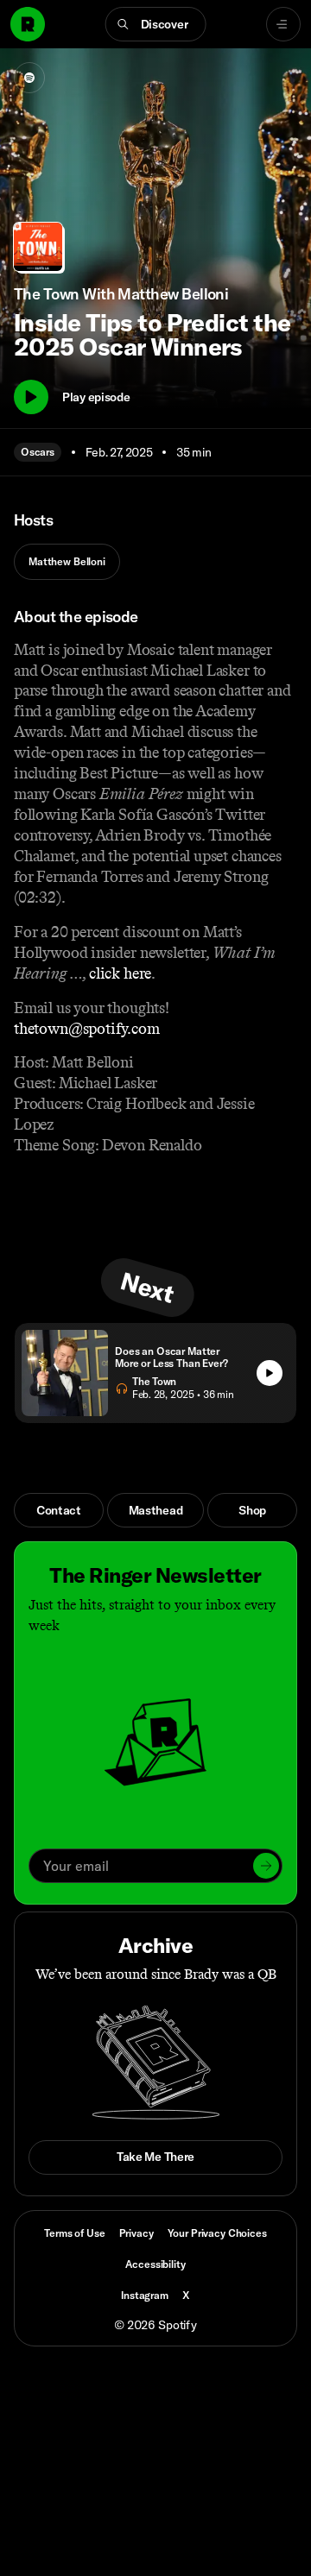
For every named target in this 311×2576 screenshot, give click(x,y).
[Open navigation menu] (283, 24)
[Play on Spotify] (29, 78)
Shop (252, 1510)
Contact (59, 1510)
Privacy (136, 2233)
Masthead (156, 1510)
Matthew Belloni (67, 561)
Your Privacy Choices (217, 2233)
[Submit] (266, 1866)
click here (120, 973)
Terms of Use (74, 2233)
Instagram (145, 2295)
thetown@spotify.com (87, 1029)
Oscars (38, 452)
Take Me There (155, 2157)
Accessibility (155, 2264)
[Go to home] (28, 24)
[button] (156, 24)
